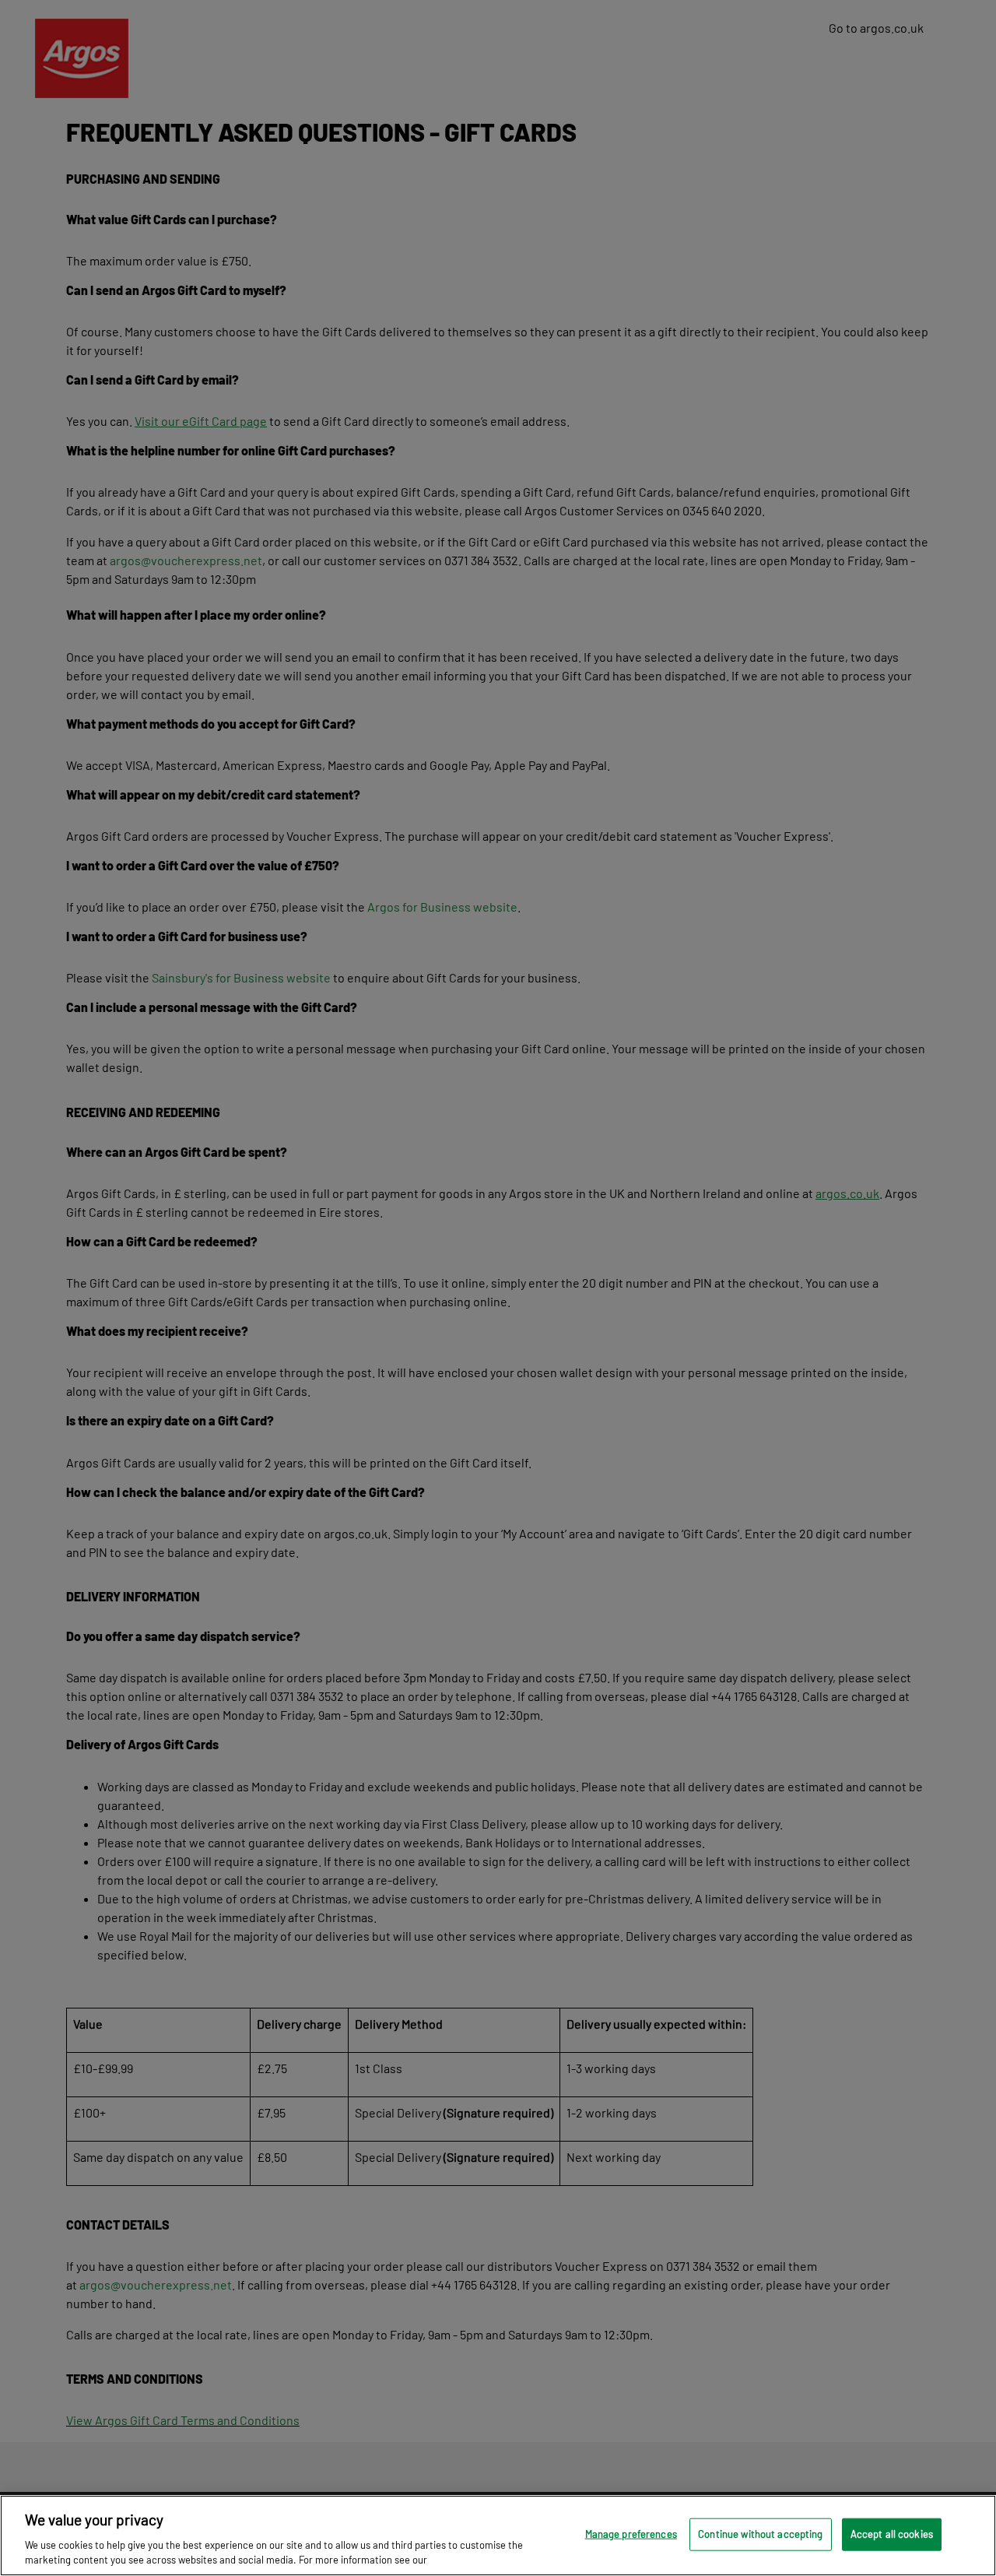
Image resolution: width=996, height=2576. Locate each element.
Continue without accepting (760, 2534)
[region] (498, 2536)
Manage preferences (631, 2534)
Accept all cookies (892, 2534)
